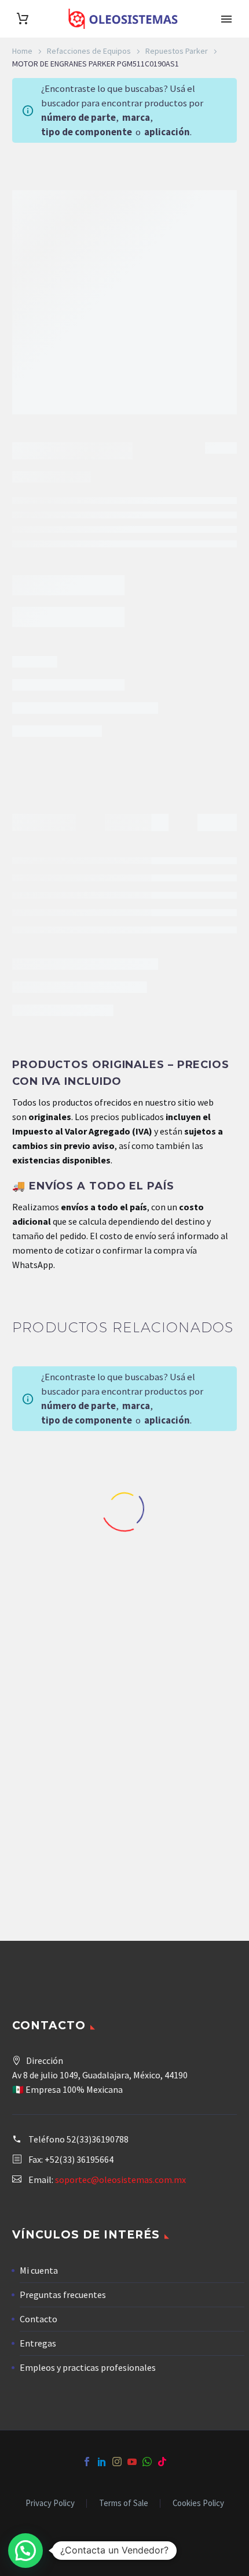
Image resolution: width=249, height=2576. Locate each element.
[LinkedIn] (102, 2462)
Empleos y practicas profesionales (88, 2367)
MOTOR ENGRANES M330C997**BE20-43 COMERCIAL (63, 1588)
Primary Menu (226, 19)
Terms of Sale (124, 2503)
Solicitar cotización (66, 710)
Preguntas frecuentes (63, 2295)
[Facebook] (87, 2462)
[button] (25, 2551)
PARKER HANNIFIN (81, 773)
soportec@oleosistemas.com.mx (120, 2180)
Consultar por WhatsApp (187, 1900)
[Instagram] (117, 2462)
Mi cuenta (39, 2270)
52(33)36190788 (98, 2139)
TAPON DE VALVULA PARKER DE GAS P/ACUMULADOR (187, 1837)
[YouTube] (132, 2462)
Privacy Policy (50, 2503)
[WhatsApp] (147, 2462)
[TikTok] (162, 2462)
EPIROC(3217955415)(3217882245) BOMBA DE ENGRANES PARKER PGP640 (187, 1593)
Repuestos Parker (177, 51)
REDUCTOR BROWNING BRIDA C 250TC (62, 1837)
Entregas (38, 2343)
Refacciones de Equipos (89, 51)
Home (22, 51)
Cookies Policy (198, 2503)
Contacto (39, 2319)
